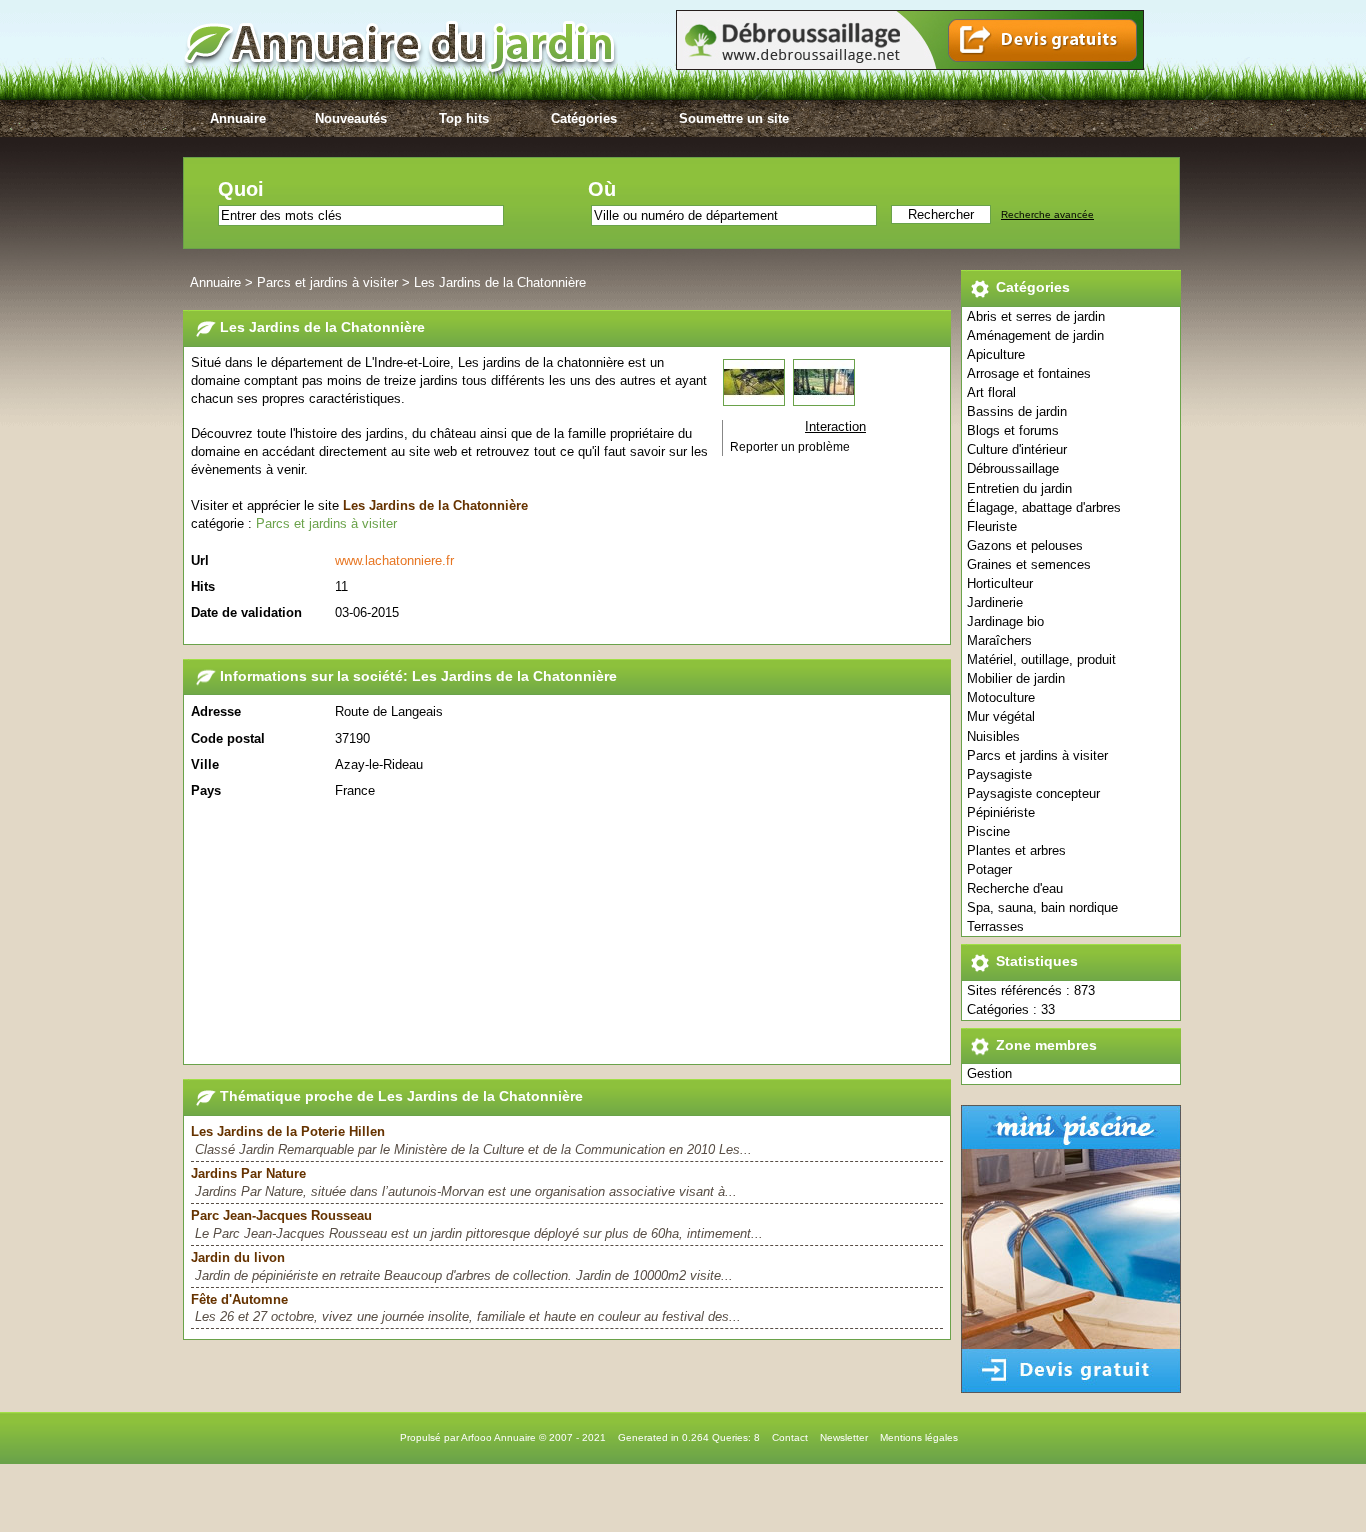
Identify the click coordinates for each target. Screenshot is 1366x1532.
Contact (790, 1437)
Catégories (584, 118)
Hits (203, 586)
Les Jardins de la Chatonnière (500, 282)
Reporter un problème (790, 447)
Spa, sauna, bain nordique (1042, 907)
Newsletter (844, 1437)
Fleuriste (992, 526)
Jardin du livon (238, 1257)
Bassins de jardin (1017, 411)
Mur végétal (1001, 716)
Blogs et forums (1013, 430)
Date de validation (246, 612)
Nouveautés (351, 118)
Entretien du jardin (1019, 488)
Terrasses (995, 926)
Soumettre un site (734, 118)
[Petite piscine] (1071, 1388)
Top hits (464, 118)
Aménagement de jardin (1035, 335)
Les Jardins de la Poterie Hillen (288, 1131)
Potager (989, 869)
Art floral (991, 392)
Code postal (228, 738)
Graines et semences (1029, 564)
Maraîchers (999, 640)
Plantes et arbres (1016, 850)
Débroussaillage (1013, 468)
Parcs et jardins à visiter (1037, 755)
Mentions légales (919, 1437)
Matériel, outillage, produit (1041, 659)
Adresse (216, 711)
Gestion (989, 1073)
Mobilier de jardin (1016, 678)
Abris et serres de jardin (1036, 316)
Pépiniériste (1001, 812)
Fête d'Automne (239, 1299)
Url (200, 560)
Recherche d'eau (1015, 888)
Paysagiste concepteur (1033, 793)
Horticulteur (1000, 583)
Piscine (988, 831)
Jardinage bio (1005, 621)
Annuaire (238, 118)
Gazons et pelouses (1025, 545)
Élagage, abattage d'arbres (1044, 507)
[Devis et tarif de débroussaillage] (910, 65)
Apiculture (996, 354)
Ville (205, 764)
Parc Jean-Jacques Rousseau (281, 1215)
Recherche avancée (1047, 214)
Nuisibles (993, 736)
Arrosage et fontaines (1029, 373)
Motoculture (1001, 697)
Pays (206, 790)
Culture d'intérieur (1017, 449)
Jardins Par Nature (248, 1173)
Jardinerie (995, 602)
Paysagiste (999, 774)
